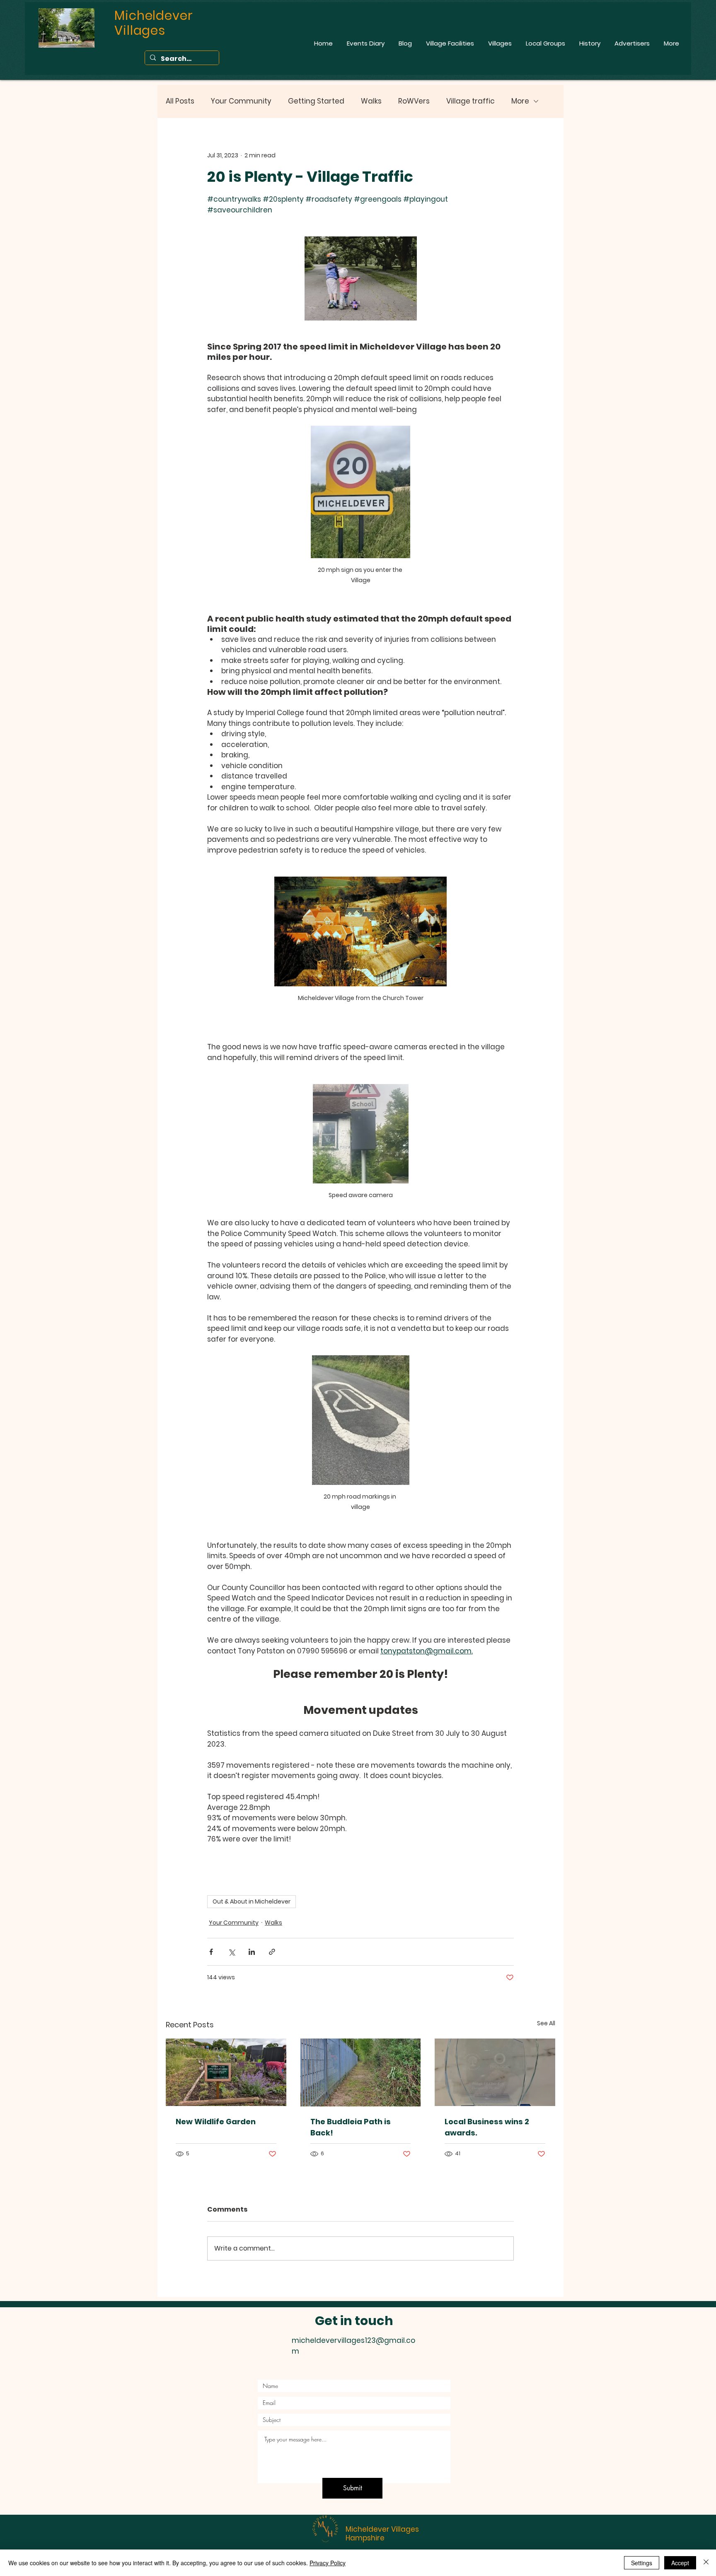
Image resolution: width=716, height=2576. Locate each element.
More (520, 101)
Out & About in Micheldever (252, 1901)
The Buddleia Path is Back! (351, 2127)
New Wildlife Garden (216, 2122)
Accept (680, 2563)
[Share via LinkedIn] (252, 1952)
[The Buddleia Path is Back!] (361, 2072)
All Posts (180, 101)
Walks (371, 101)
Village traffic (470, 101)
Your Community (241, 101)
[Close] (706, 2563)
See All (546, 2023)
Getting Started (316, 101)
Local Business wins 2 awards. (487, 2127)
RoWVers (414, 101)
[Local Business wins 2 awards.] (495, 2072)
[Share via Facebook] (211, 1952)
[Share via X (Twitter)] (231, 1952)
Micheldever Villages (382, 2529)
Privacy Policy (328, 2563)
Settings (642, 2563)
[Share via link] (272, 1952)
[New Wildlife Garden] (226, 2072)
